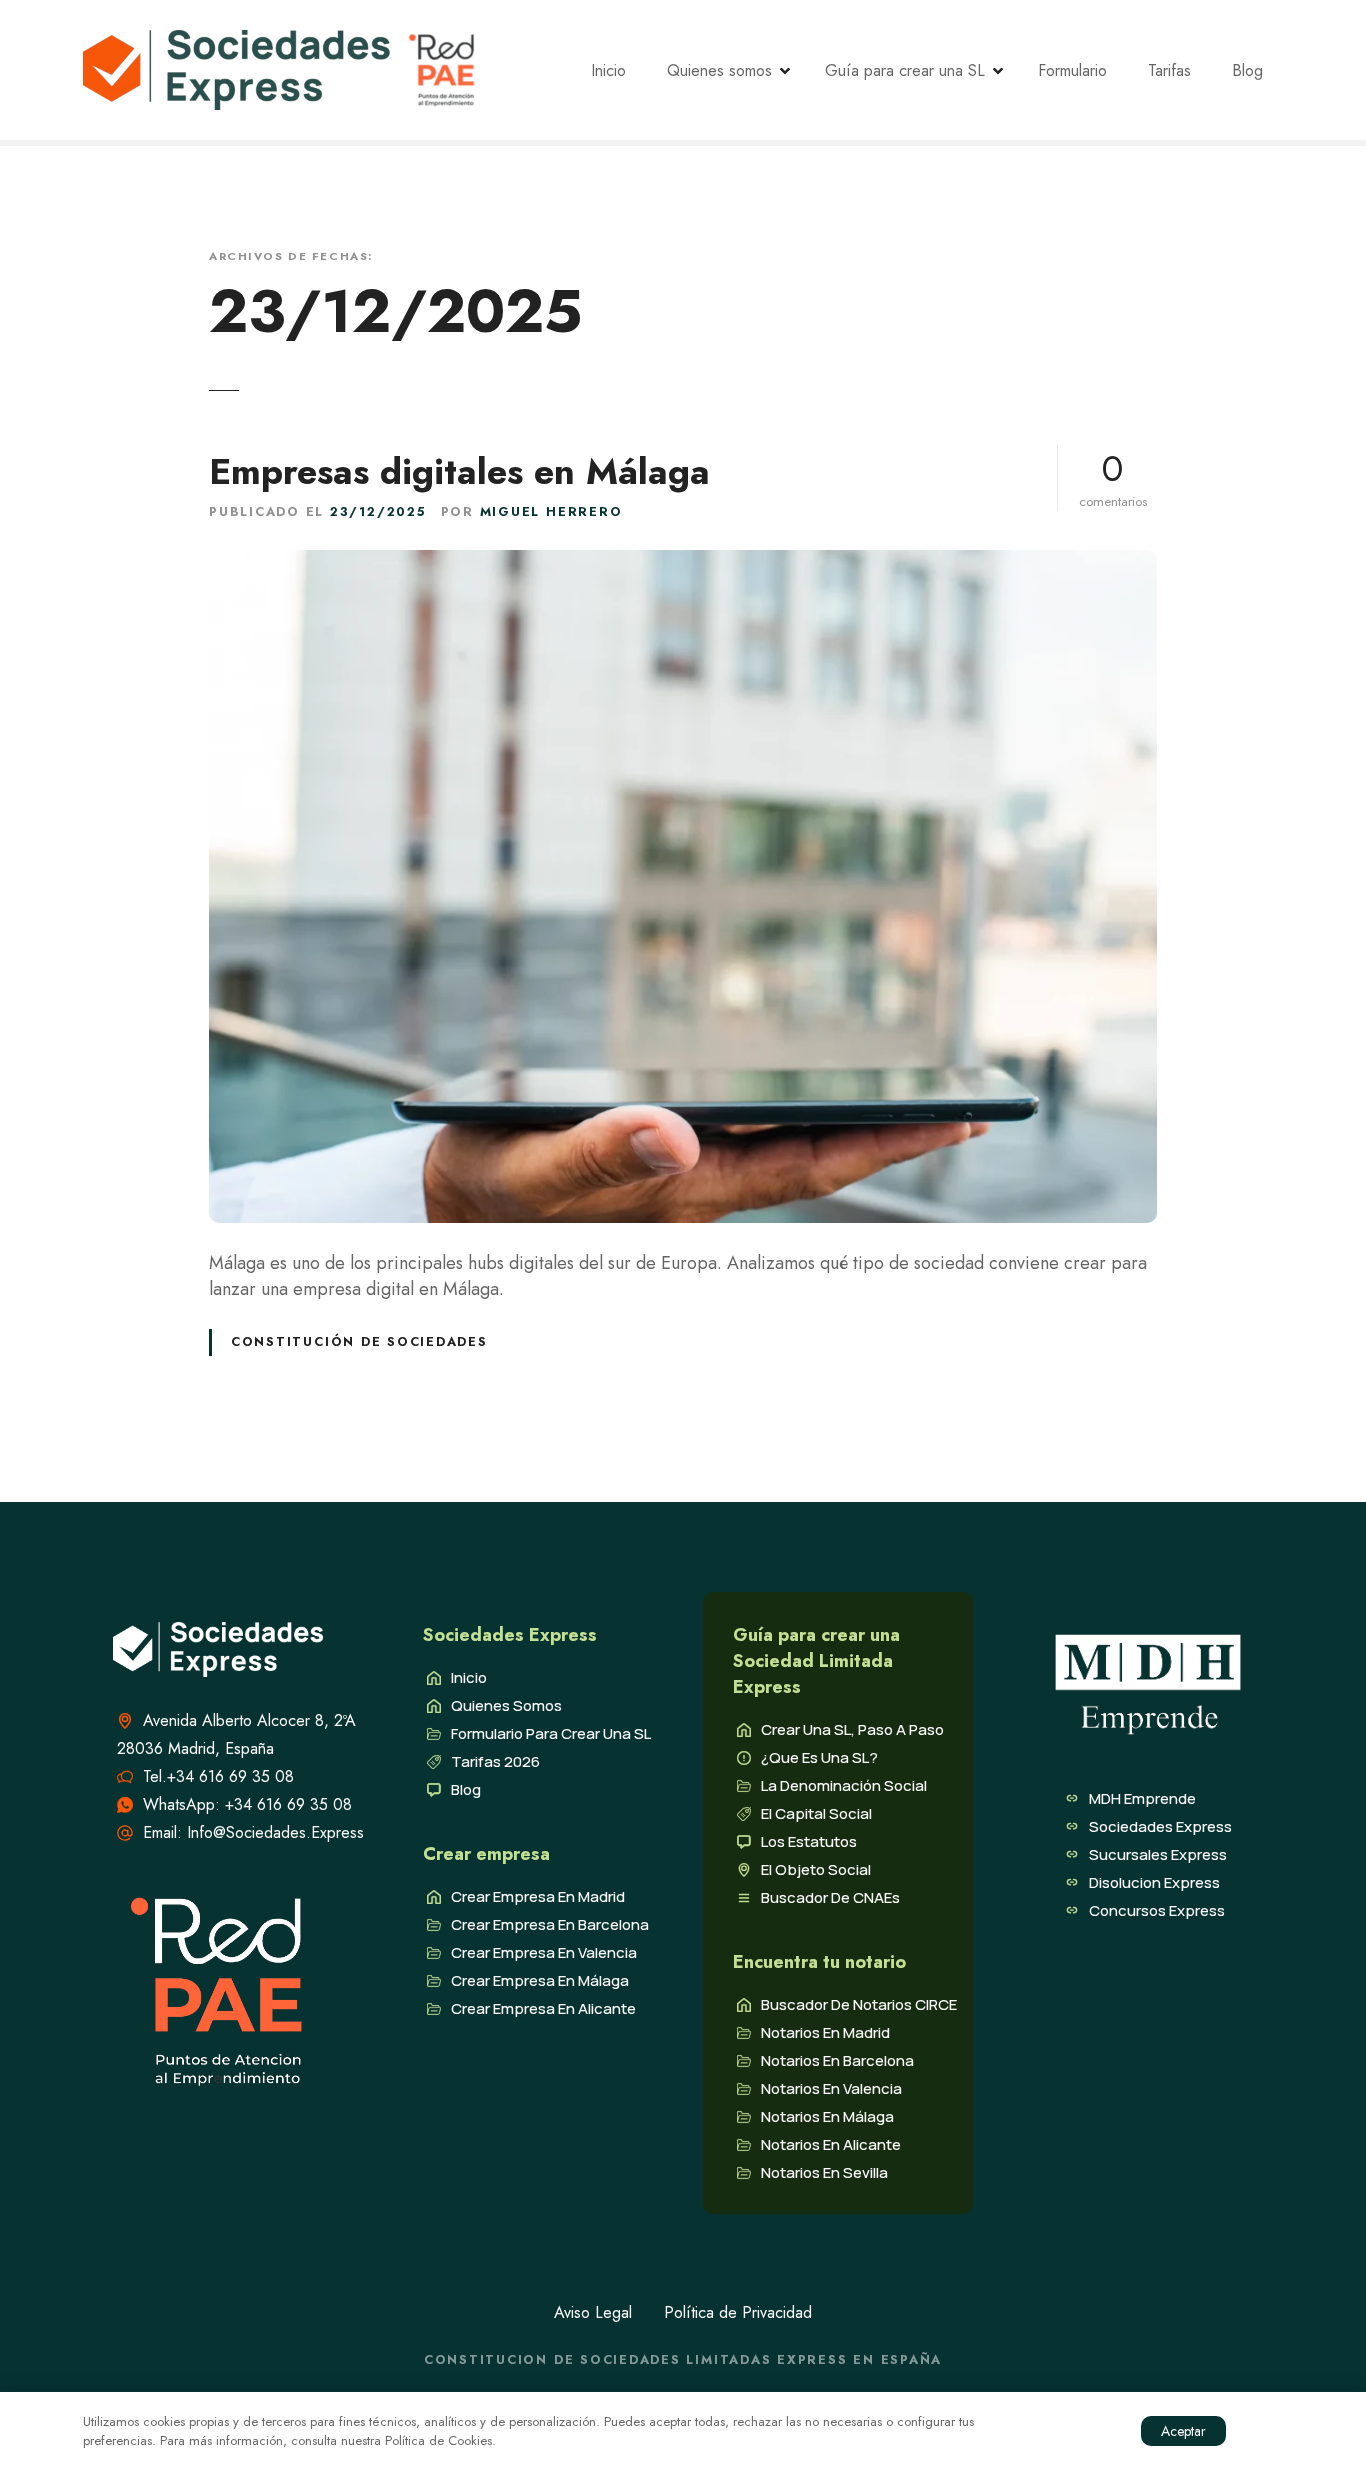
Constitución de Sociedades (359, 1342)
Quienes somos (719, 70)
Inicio (608, 70)
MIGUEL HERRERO (551, 512)
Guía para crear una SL (905, 70)
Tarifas (1169, 70)
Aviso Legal (593, 2312)
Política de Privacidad (738, 2312)
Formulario (1072, 70)
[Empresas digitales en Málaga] (683, 563)
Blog (1247, 70)
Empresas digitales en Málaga (459, 471)
